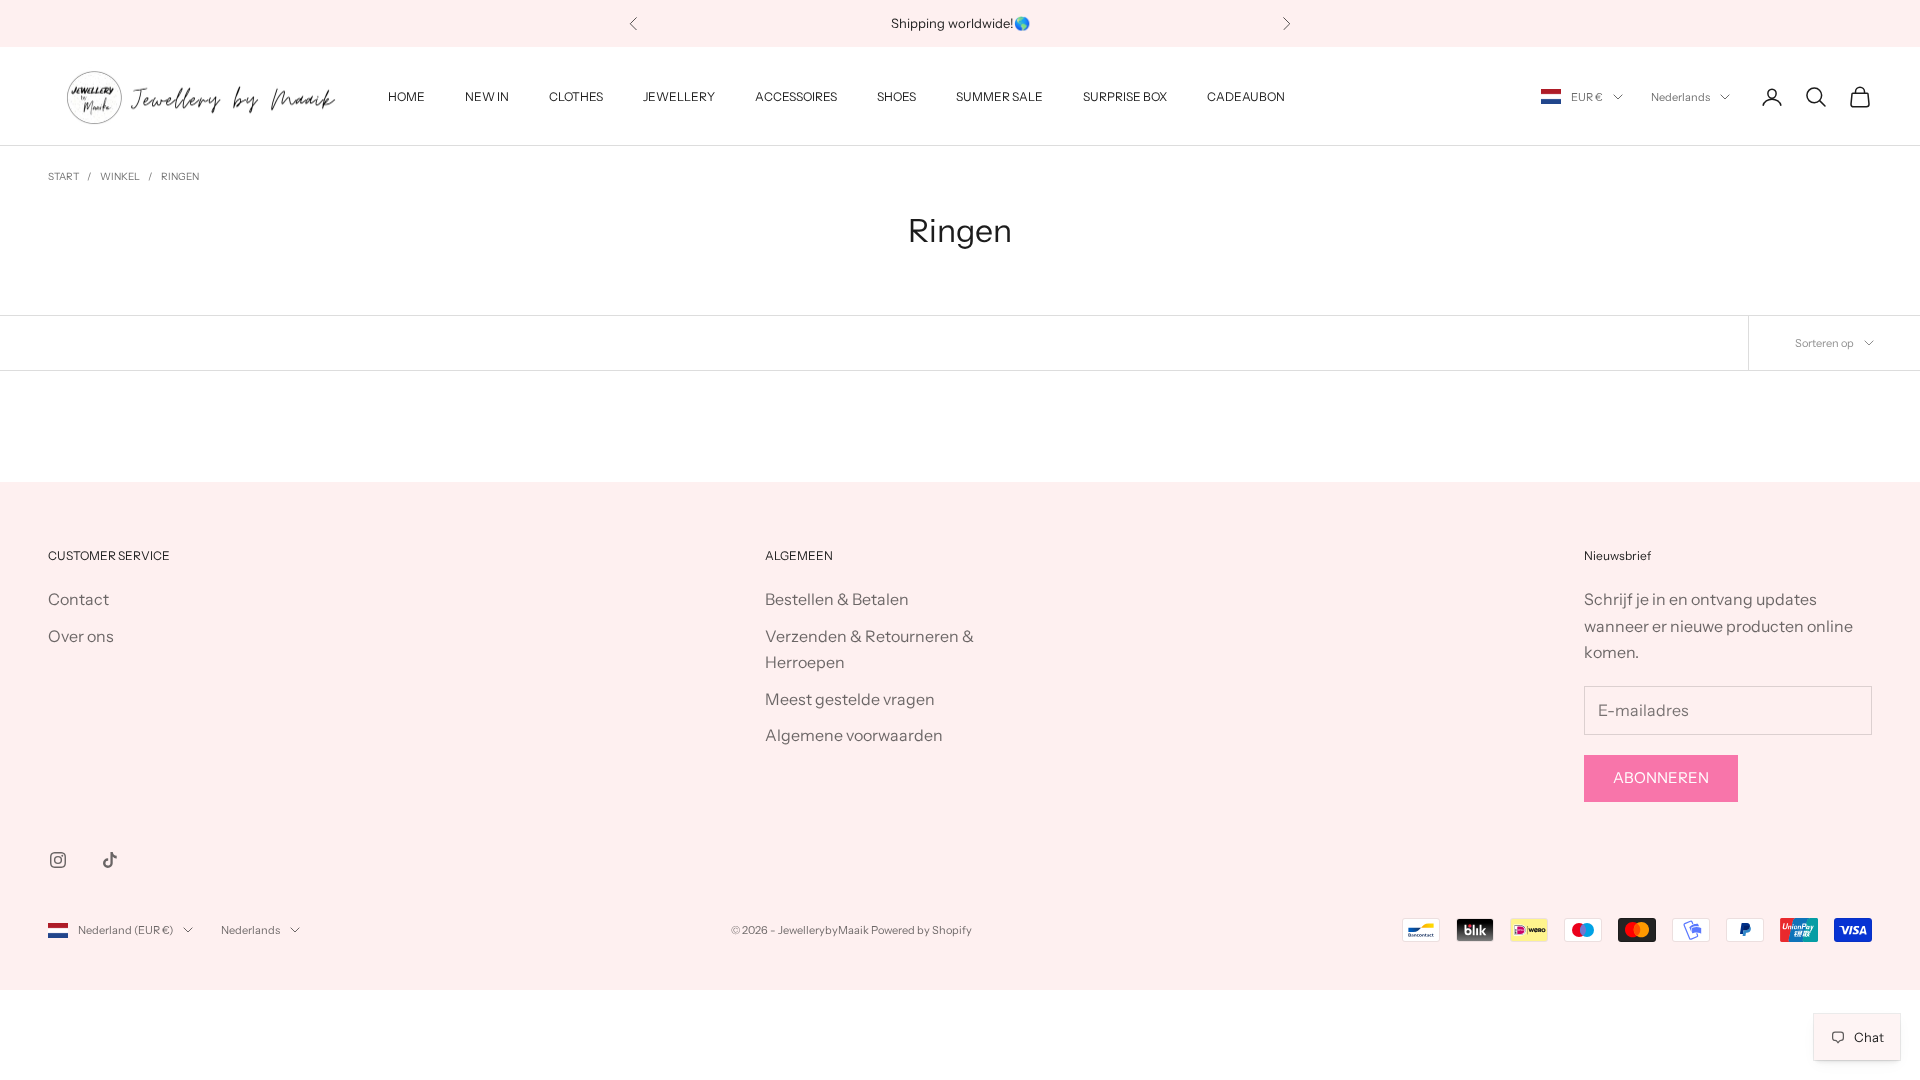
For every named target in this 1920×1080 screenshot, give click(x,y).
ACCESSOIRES (796, 96)
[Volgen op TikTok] (110, 860)
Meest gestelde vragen (850, 699)
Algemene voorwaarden (854, 735)
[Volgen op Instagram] (58, 860)
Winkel (120, 176)
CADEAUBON (1246, 96)
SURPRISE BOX (1125, 96)
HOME (406, 96)
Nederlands (1680, 97)
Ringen (180, 176)
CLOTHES (576, 96)
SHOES (896, 96)
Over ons (81, 636)
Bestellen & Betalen (837, 599)
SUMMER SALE (999, 96)
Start (63, 176)
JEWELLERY (679, 96)
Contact (78, 599)
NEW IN (487, 96)
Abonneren (1661, 777)
